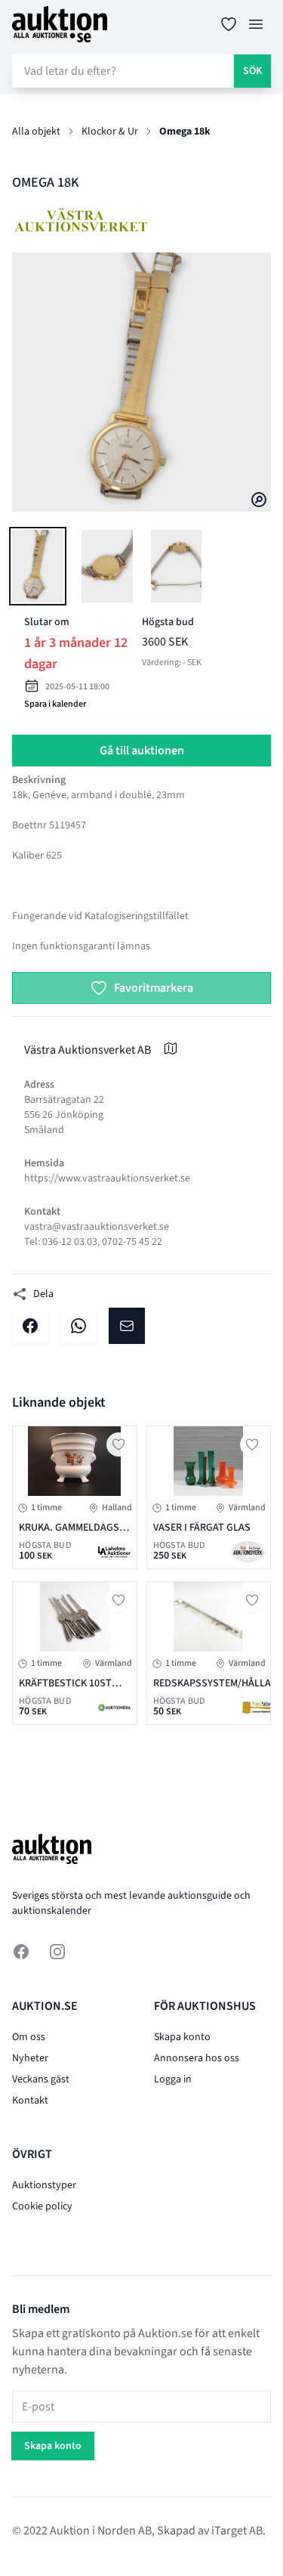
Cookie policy (42, 2206)
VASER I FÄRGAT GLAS (202, 1528)
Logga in (173, 2079)
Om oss (29, 2037)
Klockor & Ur (110, 132)
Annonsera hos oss (197, 2058)
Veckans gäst (41, 2079)
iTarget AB (237, 2531)
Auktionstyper (44, 2185)
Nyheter (30, 2058)
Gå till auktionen (142, 751)
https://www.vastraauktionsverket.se (107, 1178)
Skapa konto (182, 2037)
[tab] (38, 566)
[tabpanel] (141, 382)
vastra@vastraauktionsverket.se (97, 1227)
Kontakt (30, 2101)
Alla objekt (36, 132)
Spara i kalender (55, 704)
